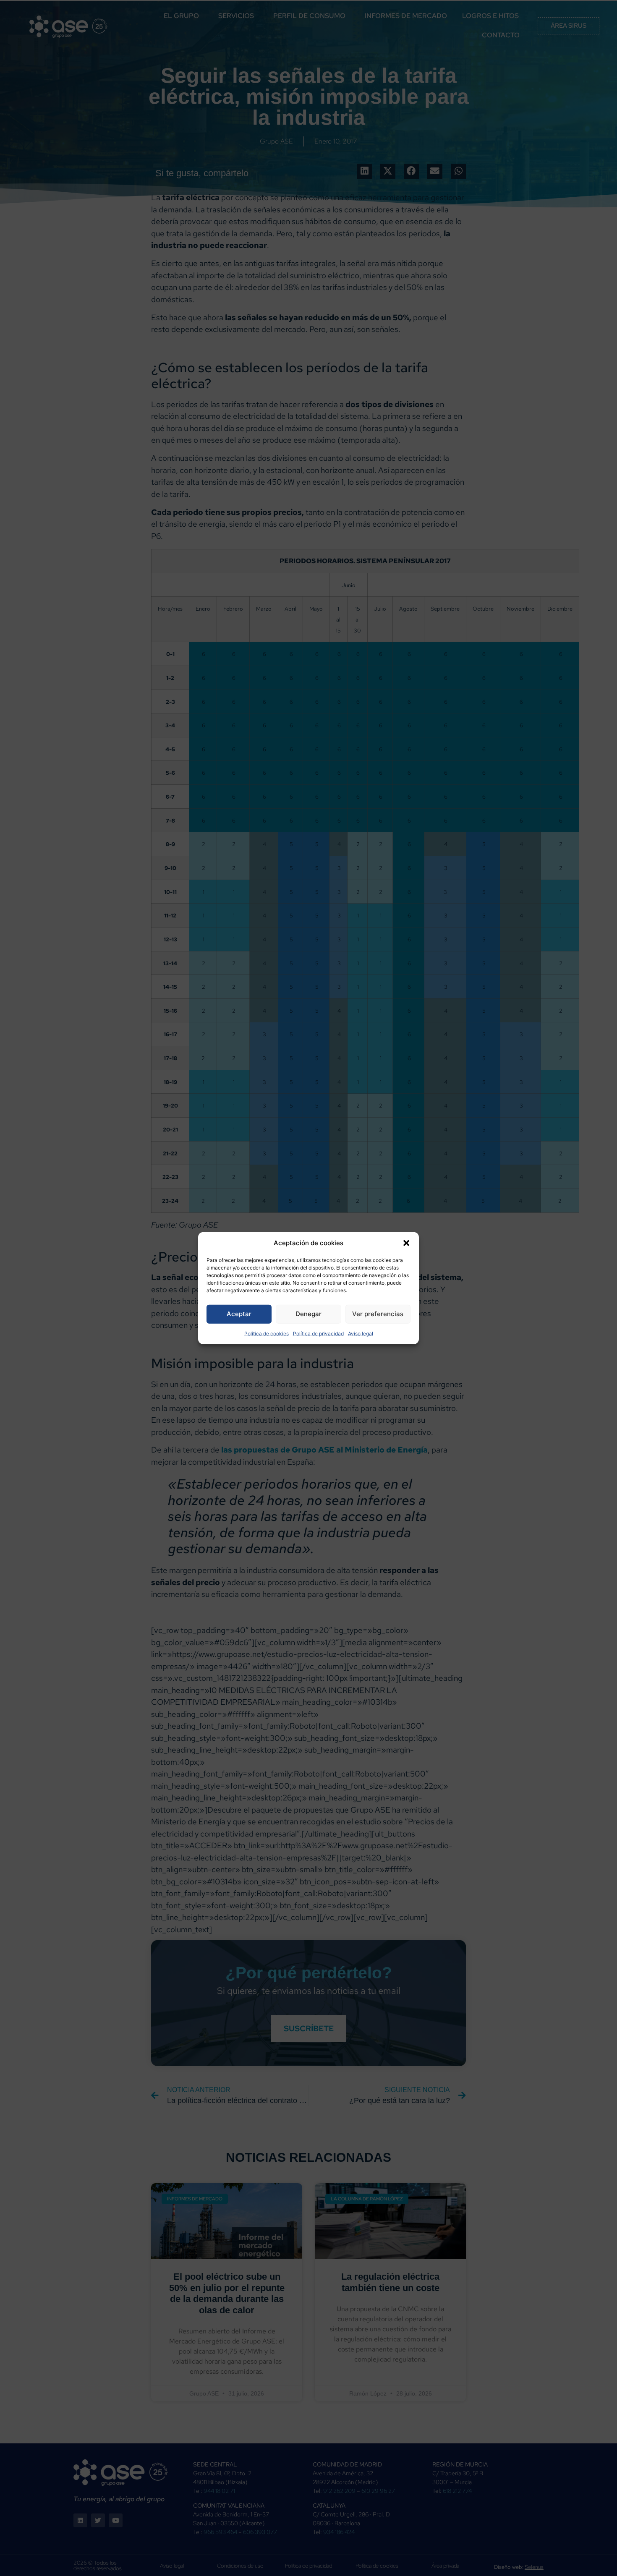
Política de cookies (267, 1333)
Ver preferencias (378, 1314)
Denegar (308, 1314)
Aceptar (239, 1314)
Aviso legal (361, 1333)
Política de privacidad (318, 1333)
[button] (406, 1243)
